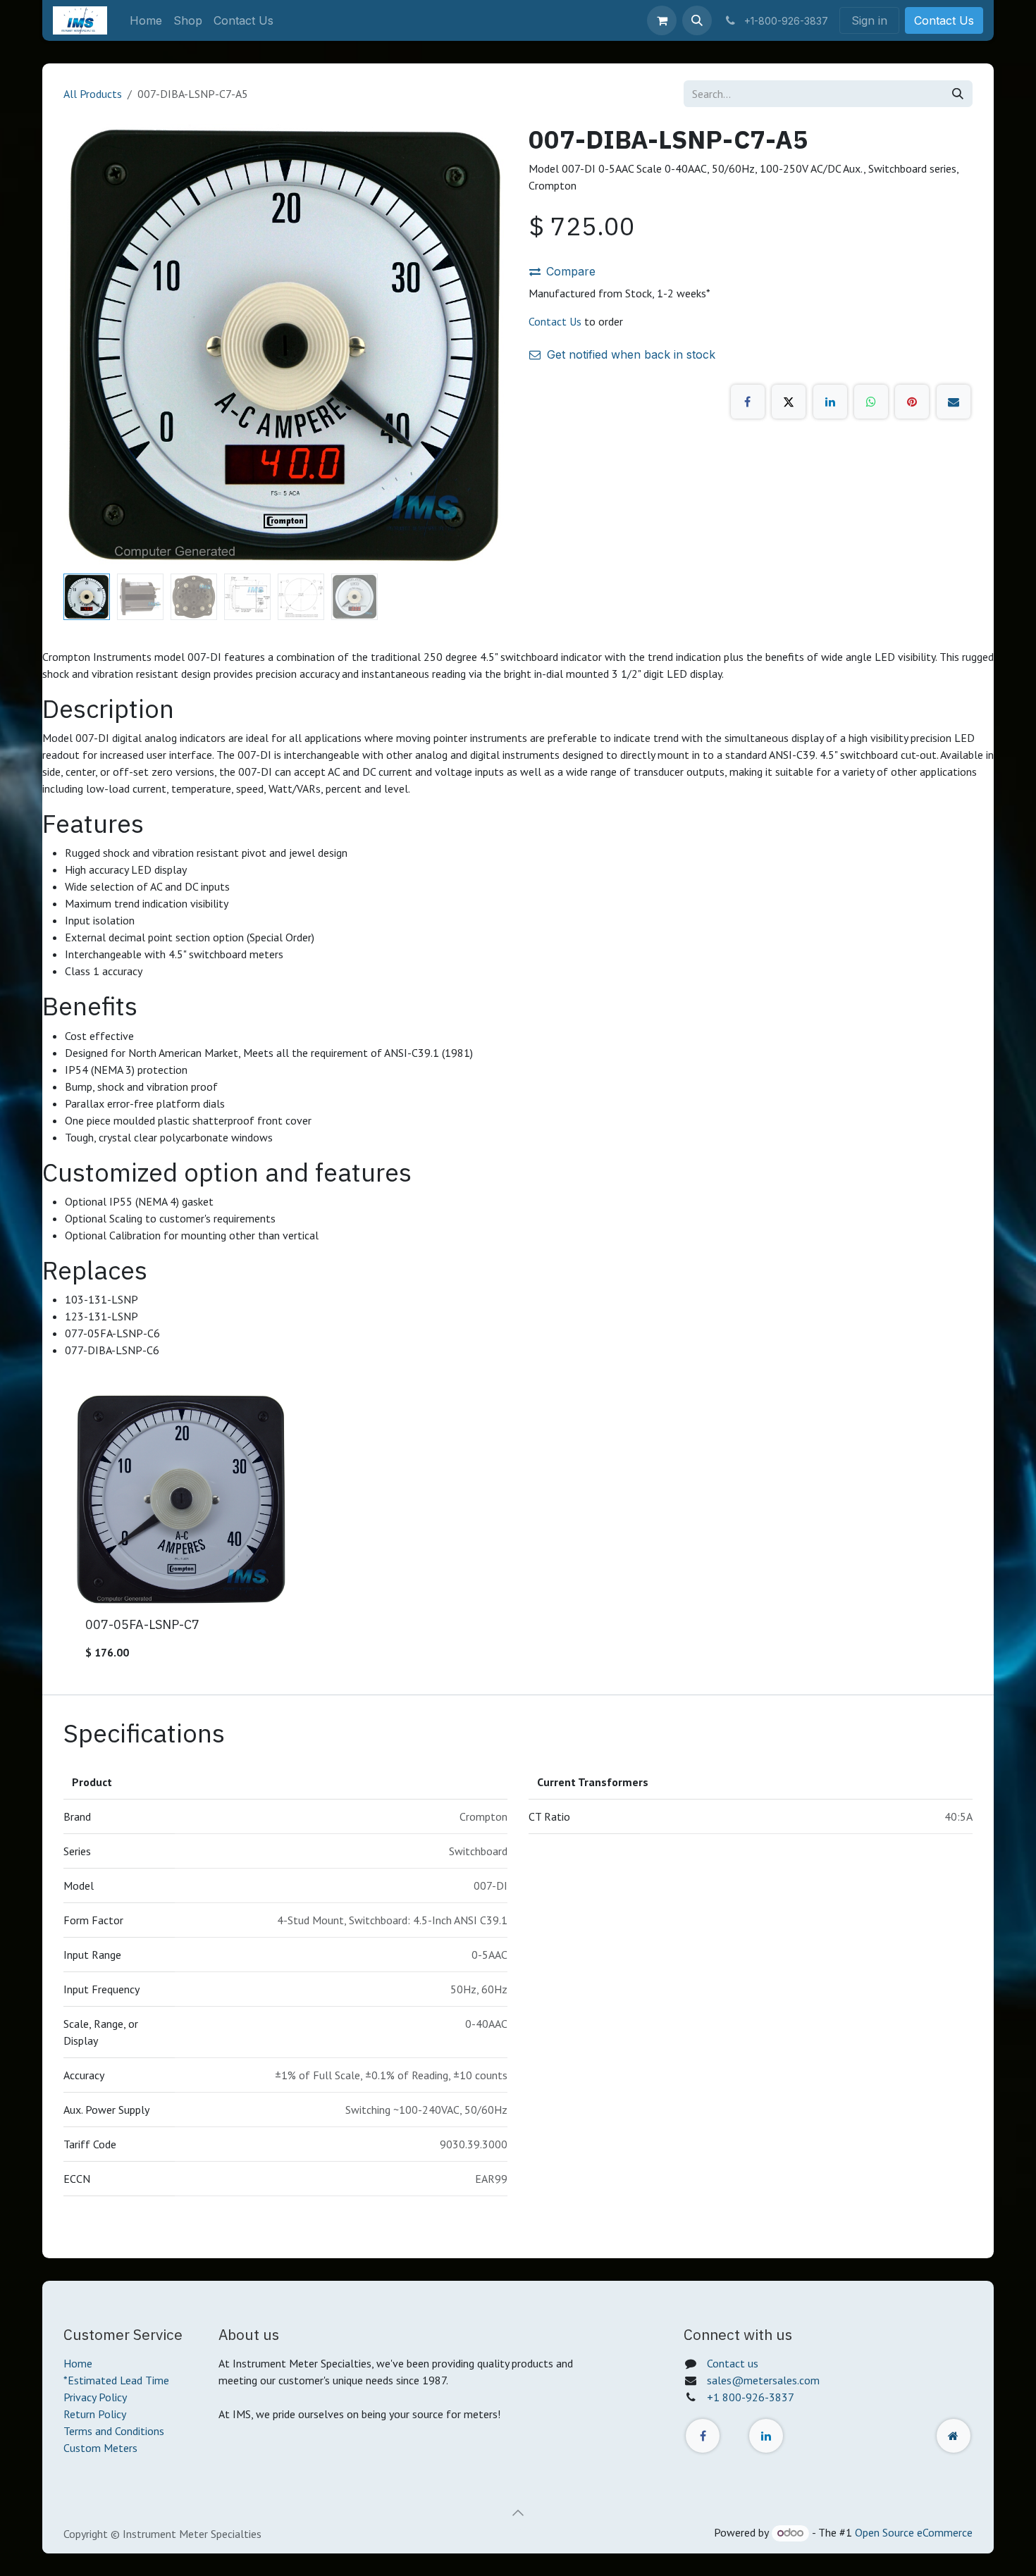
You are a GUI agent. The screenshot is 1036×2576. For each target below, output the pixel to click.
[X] (789, 402)
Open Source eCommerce (914, 2532)
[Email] (954, 402)
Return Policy (95, 2414)
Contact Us (944, 20)
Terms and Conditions (114, 2431)
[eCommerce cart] (662, 20)
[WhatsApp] (871, 402)
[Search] (958, 94)
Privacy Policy (95, 2397)
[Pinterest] (912, 402)
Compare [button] (571, 271)
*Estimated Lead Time (116, 2380)
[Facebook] (748, 402)
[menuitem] (146, 20)
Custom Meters (100, 2448)
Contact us (733, 2363)
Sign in (869, 20)
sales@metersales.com (763, 2380)
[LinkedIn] (830, 402)
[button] (697, 20)
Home (78, 2363)
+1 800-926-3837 (751, 2397)
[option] (518, 1532)
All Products (93, 94)
